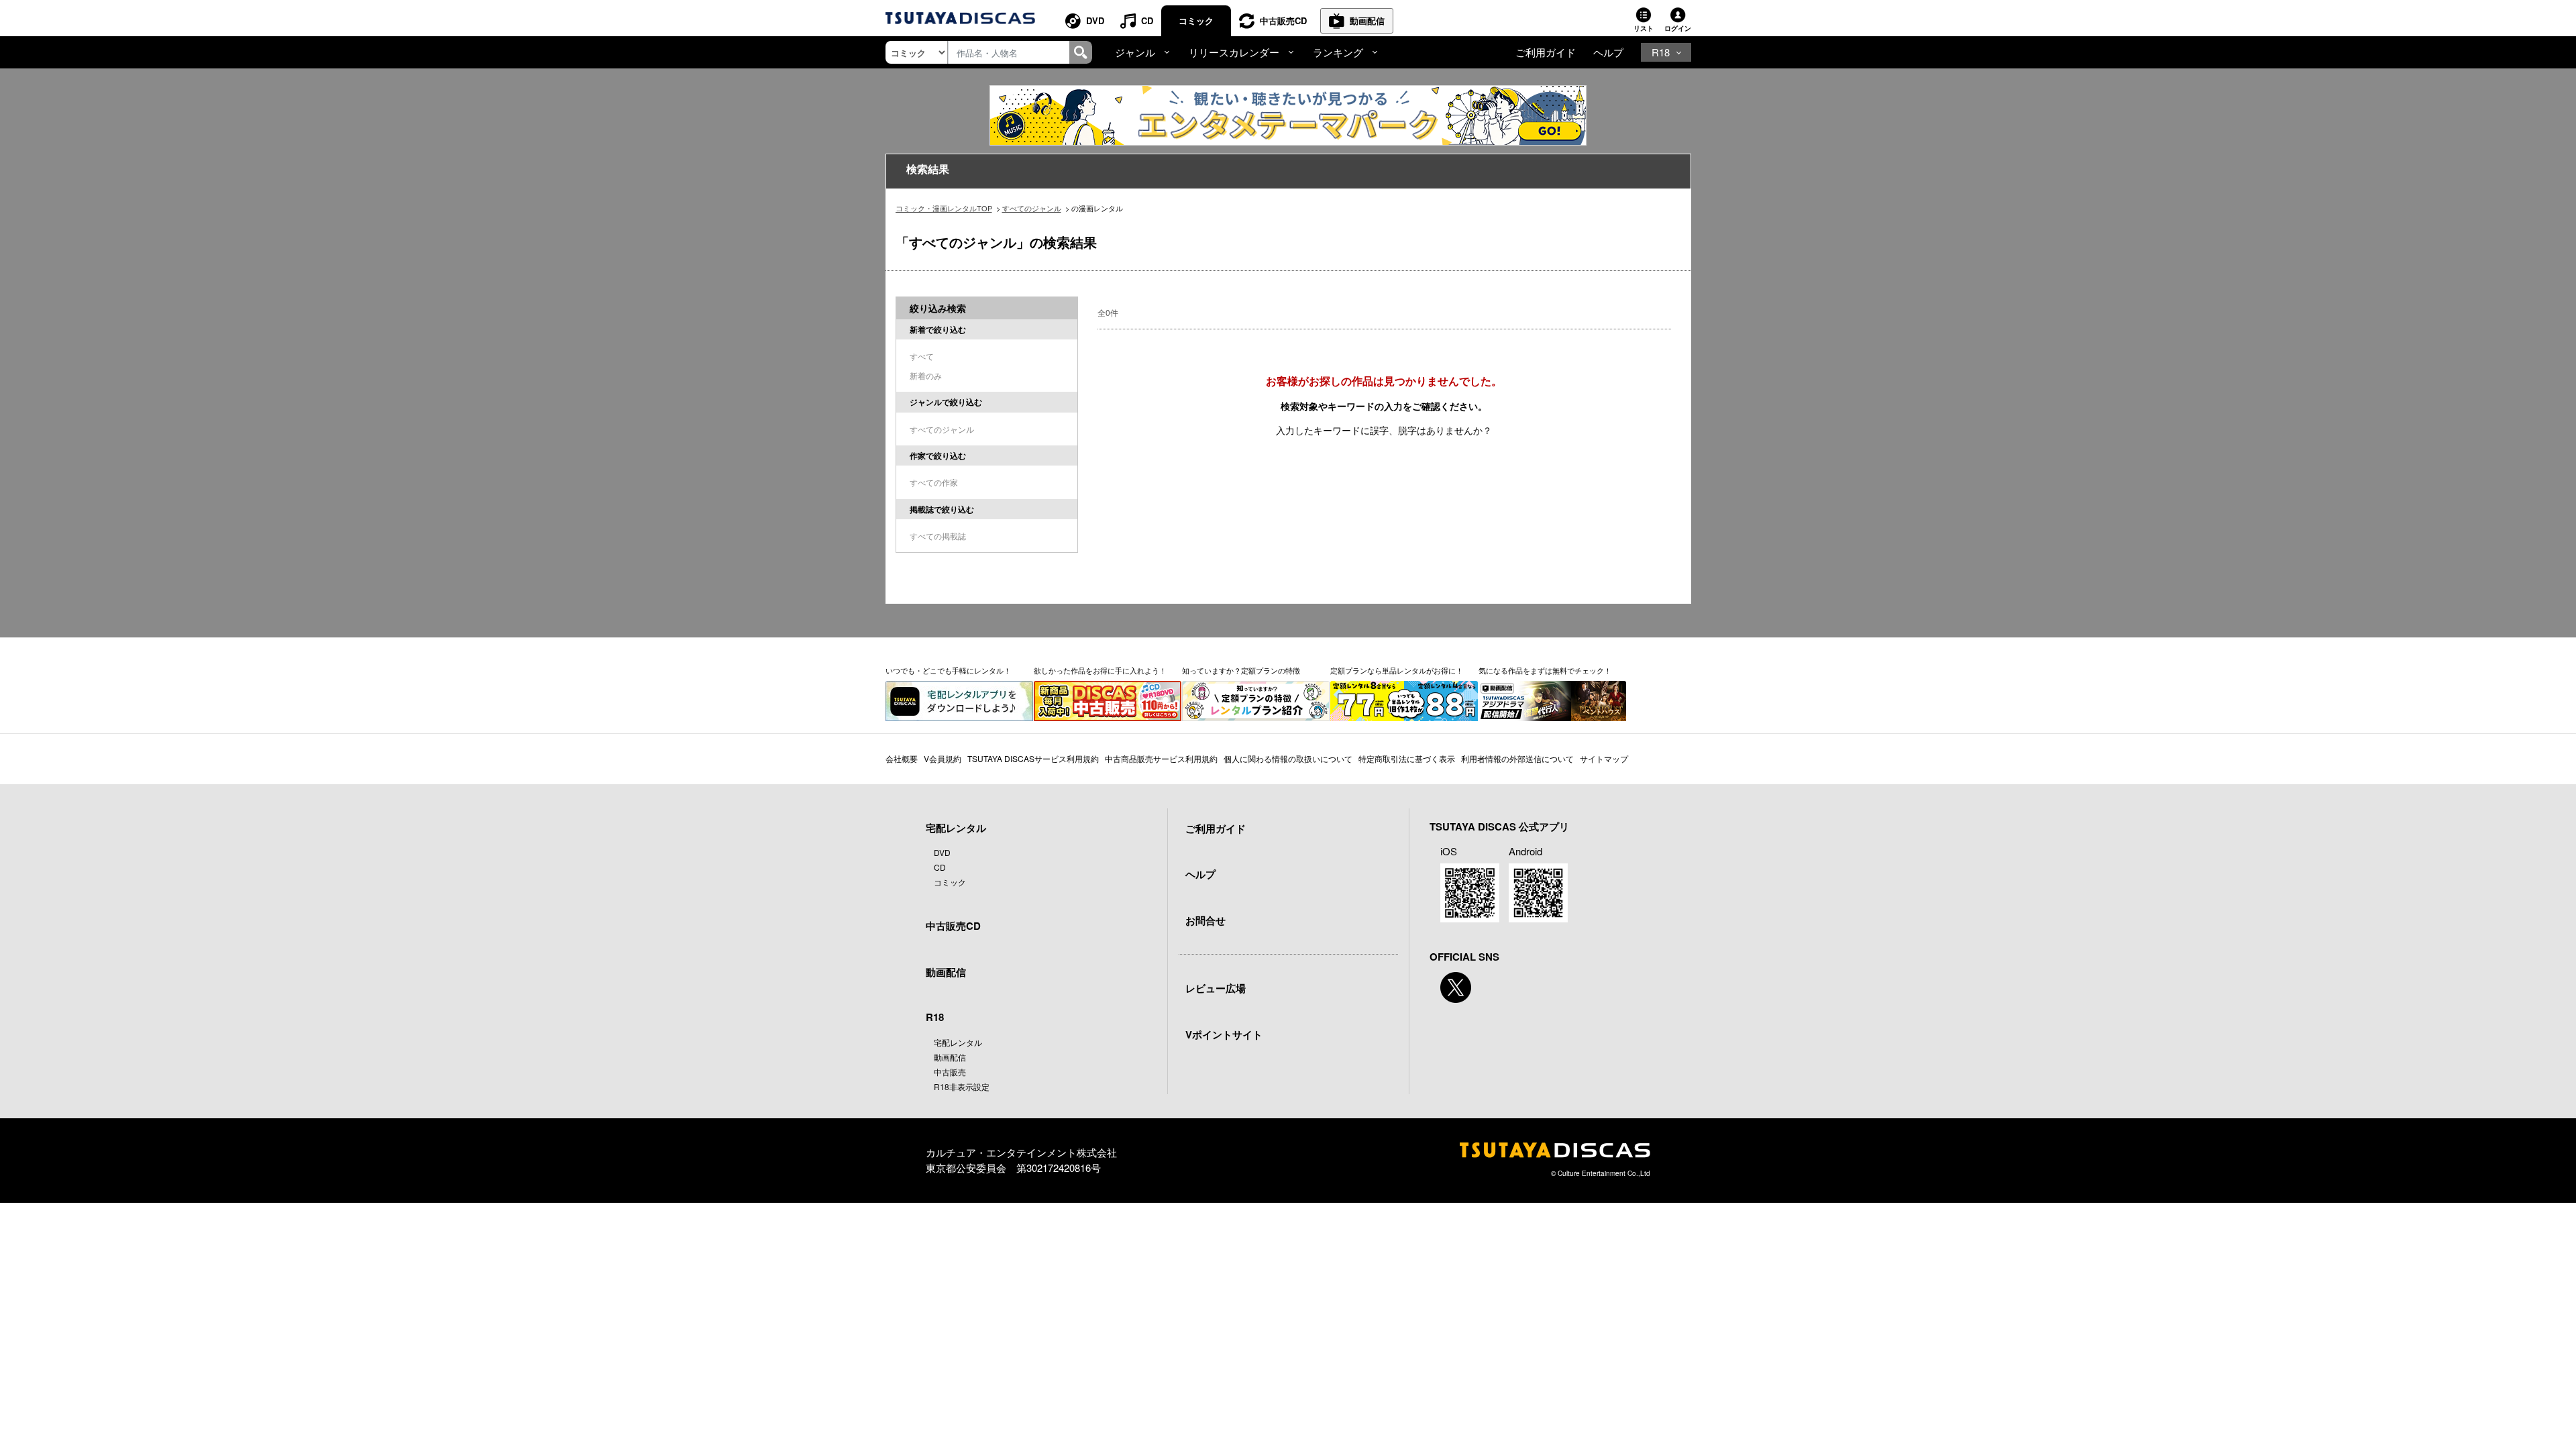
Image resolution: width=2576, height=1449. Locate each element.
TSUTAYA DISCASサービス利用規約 (1033, 758)
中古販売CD (1283, 20)
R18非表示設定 (962, 1086)
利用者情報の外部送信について (1517, 758)
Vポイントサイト (1224, 1034)
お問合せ (1205, 920)
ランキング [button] (1338, 52)
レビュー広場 (1216, 988)
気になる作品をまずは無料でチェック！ (1545, 670)
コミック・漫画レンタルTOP (944, 208)
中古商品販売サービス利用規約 (1161, 758)
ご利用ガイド (1546, 52)
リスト (1644, 28)
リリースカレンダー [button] (1234, 52)
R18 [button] (1661, 52)
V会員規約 (943, 758)
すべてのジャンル (1032, 208)
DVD (1095, 20)
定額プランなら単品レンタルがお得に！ (1397, 670)
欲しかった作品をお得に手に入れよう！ (1100, 670)
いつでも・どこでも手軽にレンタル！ (948, 670)
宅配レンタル (958, 1042)
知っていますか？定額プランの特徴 (1241, 670)
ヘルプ (1608, 52)
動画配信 (1367, 20)
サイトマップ (1604, 758)
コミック (1196, 20)
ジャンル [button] (1135, 52)
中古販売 (950, 1072)
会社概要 (902, 758)
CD (1147, 20)
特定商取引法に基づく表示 (1407, 758)
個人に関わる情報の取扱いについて (1288, 758)
